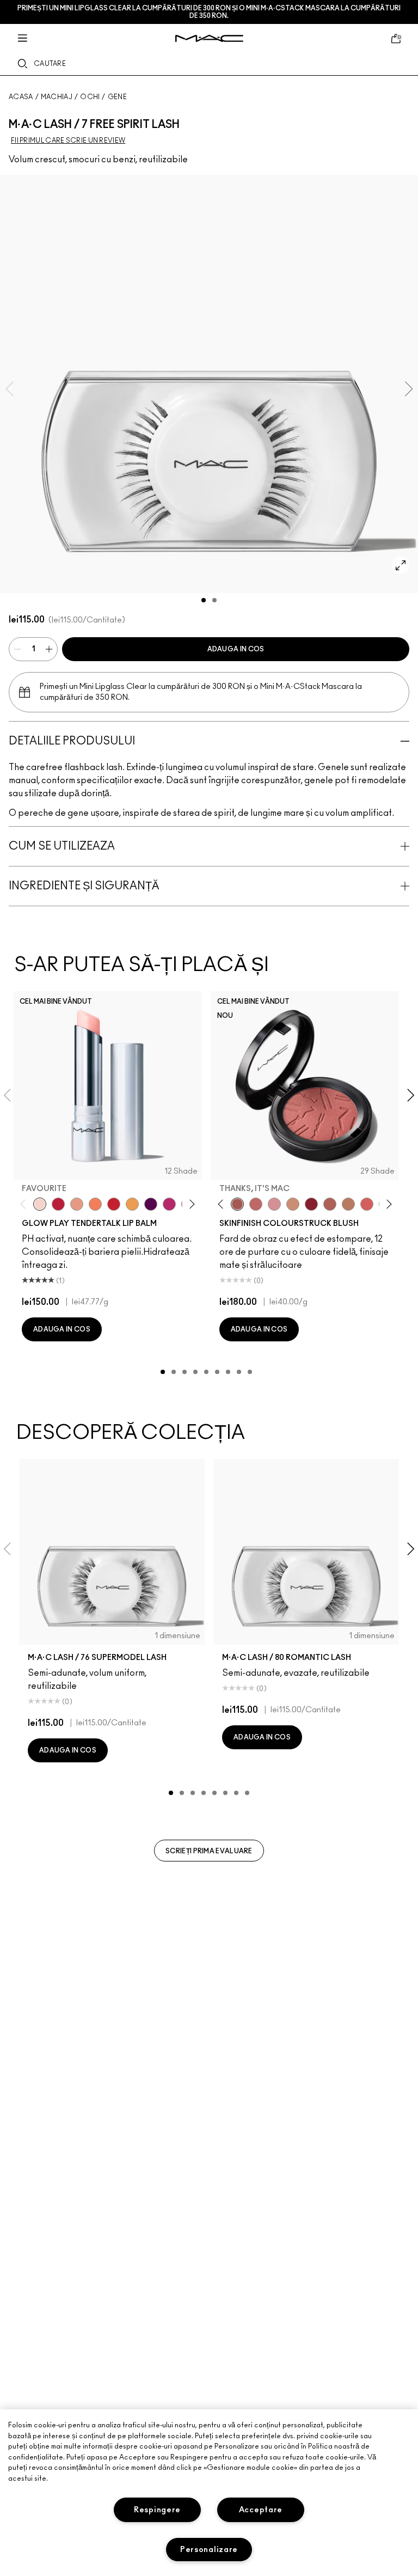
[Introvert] (77, 1204)
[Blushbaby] (274, 1204)
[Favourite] (40, 1204)
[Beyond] (169, 1204)
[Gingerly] (348, 1204)
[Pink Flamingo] (367, 1204)
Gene (117, 97)
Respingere (157, 2510)
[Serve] (114, 1204)
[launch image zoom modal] (401, 565)
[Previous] (25, 1204)
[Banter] (58, 1204)
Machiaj (57, 97)
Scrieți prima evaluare (209, 1851)
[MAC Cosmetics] (209, 38)
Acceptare (261, 2510)
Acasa (21, 97)
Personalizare (209, 2550)
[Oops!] (132, 1204)
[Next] (190, 1204)
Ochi (90, 97)
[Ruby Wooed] (311, 1204)
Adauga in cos (236, 649)
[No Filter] (330, 1204)
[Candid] (95, 1204)
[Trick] (151, 1204)
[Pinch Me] (256, 1204)
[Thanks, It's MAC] (237, 1204)
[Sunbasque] (293, 1204)
